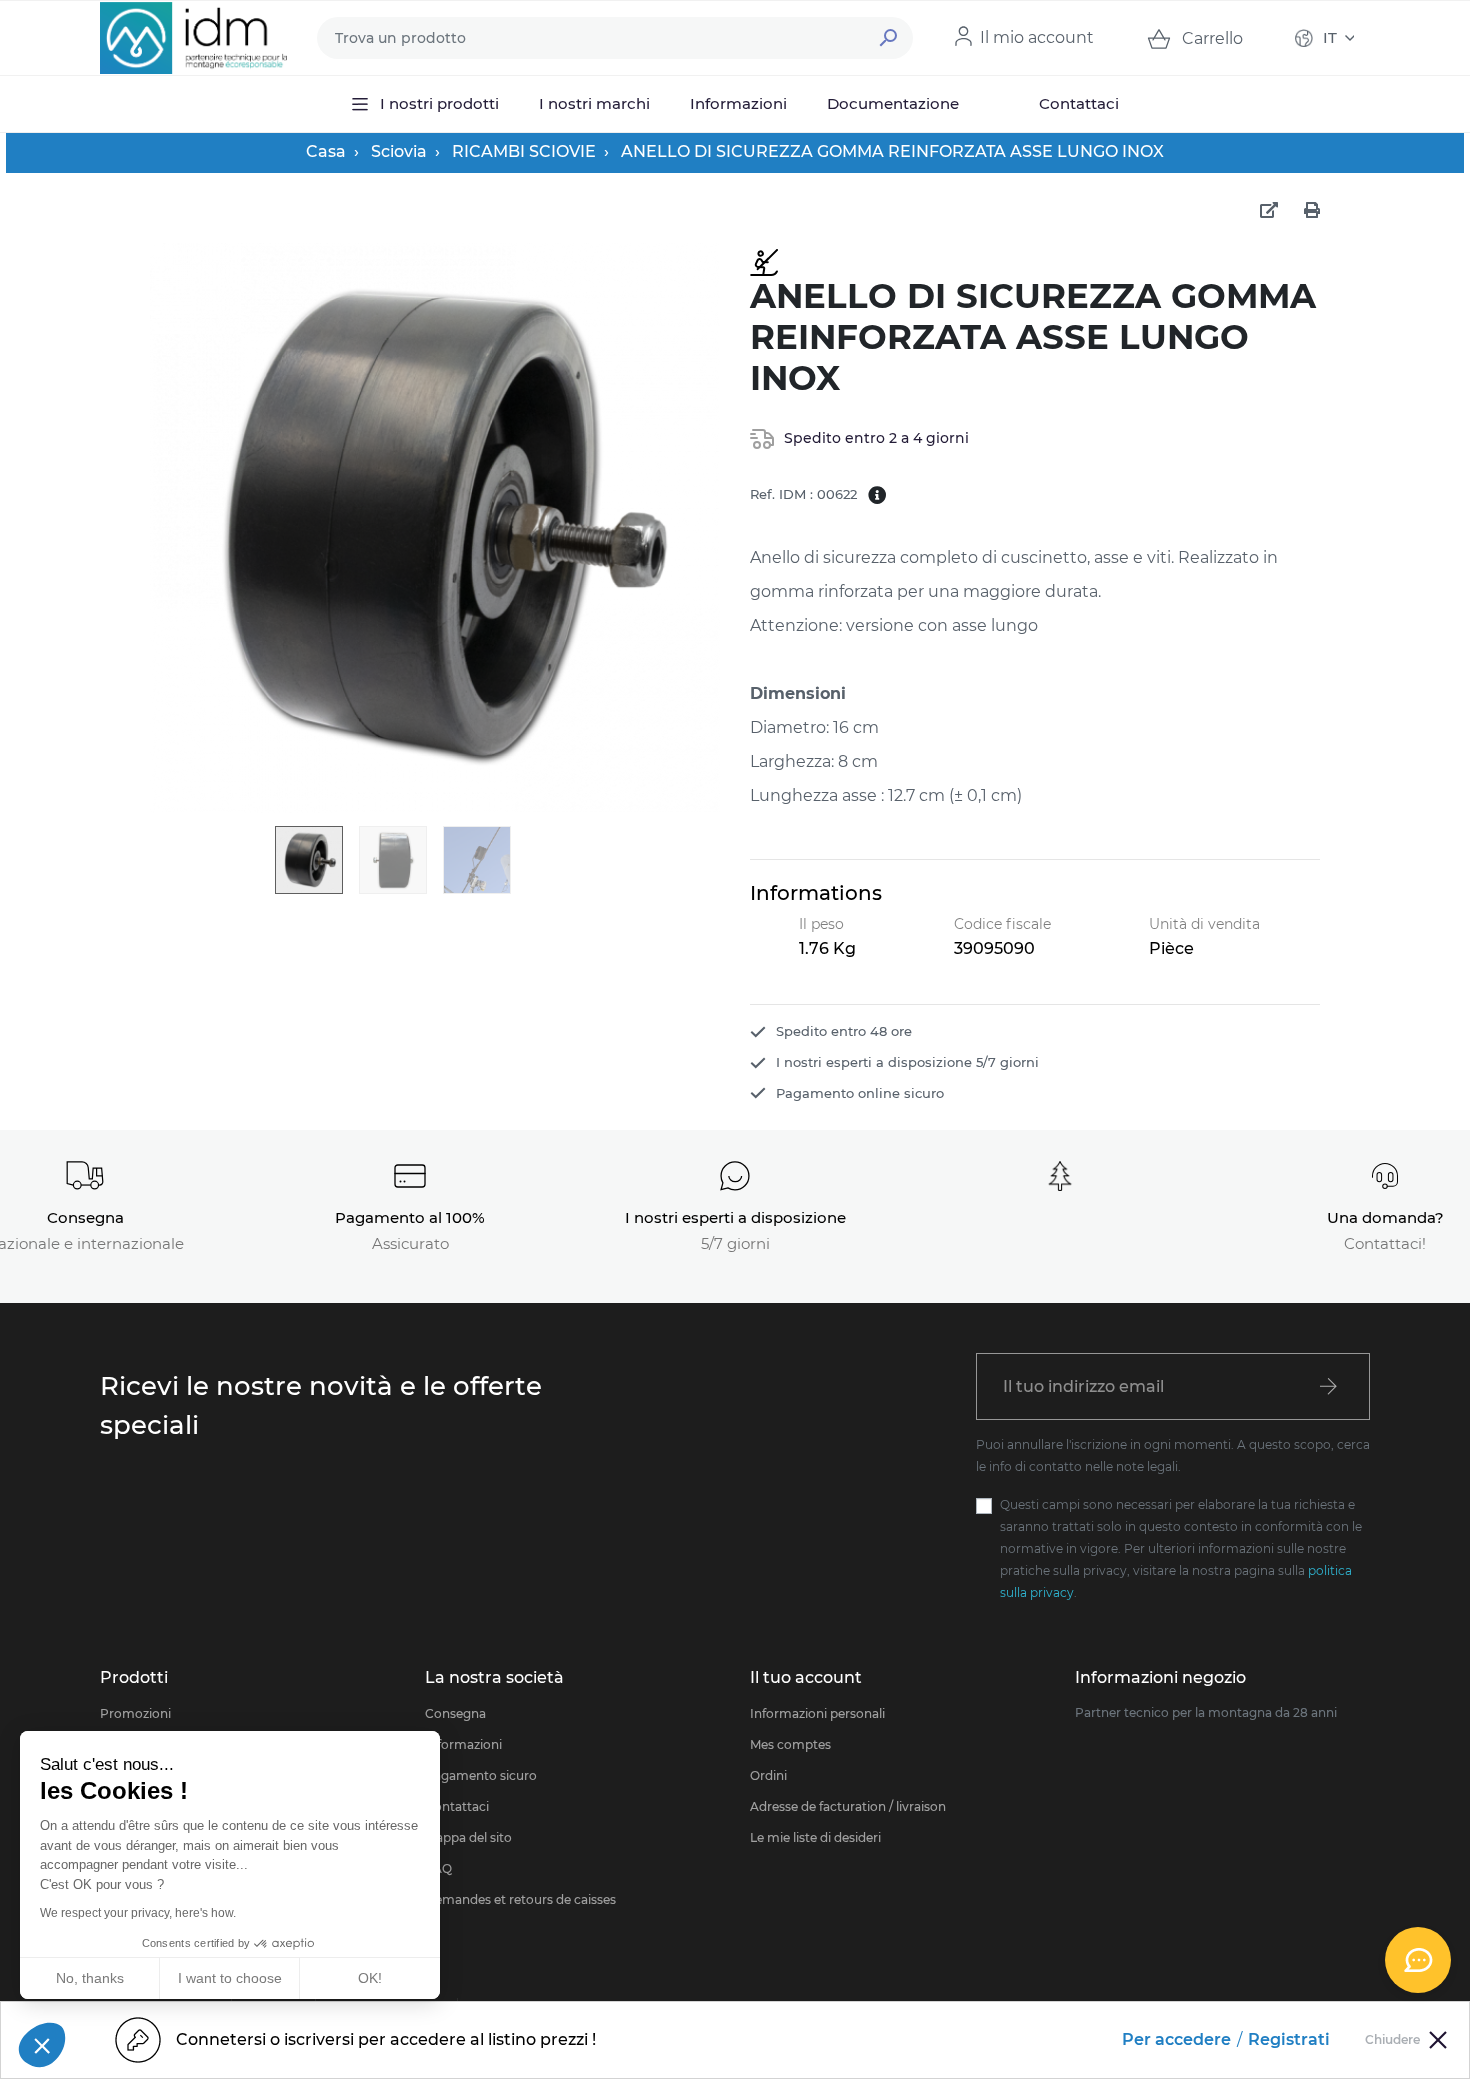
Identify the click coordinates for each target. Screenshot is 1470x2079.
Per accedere (1176, 2039)
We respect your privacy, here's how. (138, 1913)
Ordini (768, 1775)
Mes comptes (790, 1744)
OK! (370, 1978)
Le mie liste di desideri (815, 1837)
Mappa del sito (468, 1837)
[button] (42, 2045)
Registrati (1289, 2039)
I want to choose (230, 1978)
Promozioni (135, 1713)
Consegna (455, 1713)
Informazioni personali (817, 1713)
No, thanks (90, 1978)
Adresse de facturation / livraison (848, 1806)
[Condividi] (1269, 211)
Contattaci (457, 1806)
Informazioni (463, 1744)
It (1330, 37)
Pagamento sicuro (481, 1775)
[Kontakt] (1418, 1960)
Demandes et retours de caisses (520, 1899)
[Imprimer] (1312, 211)
